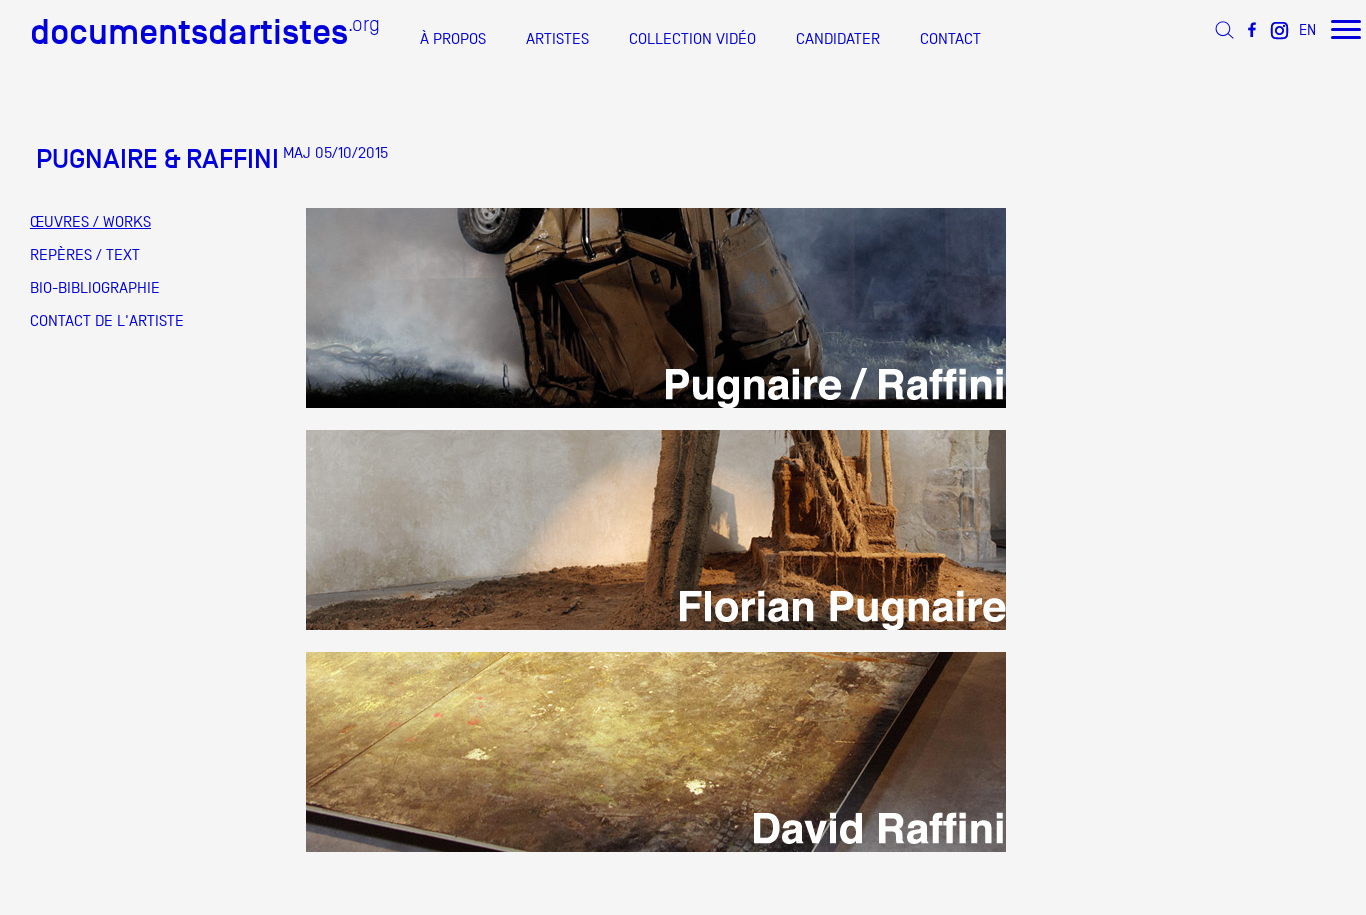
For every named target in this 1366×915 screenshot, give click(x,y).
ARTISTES (557, 39)
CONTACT (950, 39)
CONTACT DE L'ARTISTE (107, 321)
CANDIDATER (838, 39)
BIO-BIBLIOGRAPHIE (95, 288)
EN (1307, 29)
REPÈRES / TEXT (85, 255)
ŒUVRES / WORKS (90, 222)
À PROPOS (453, 39)
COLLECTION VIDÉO (692, 39)
